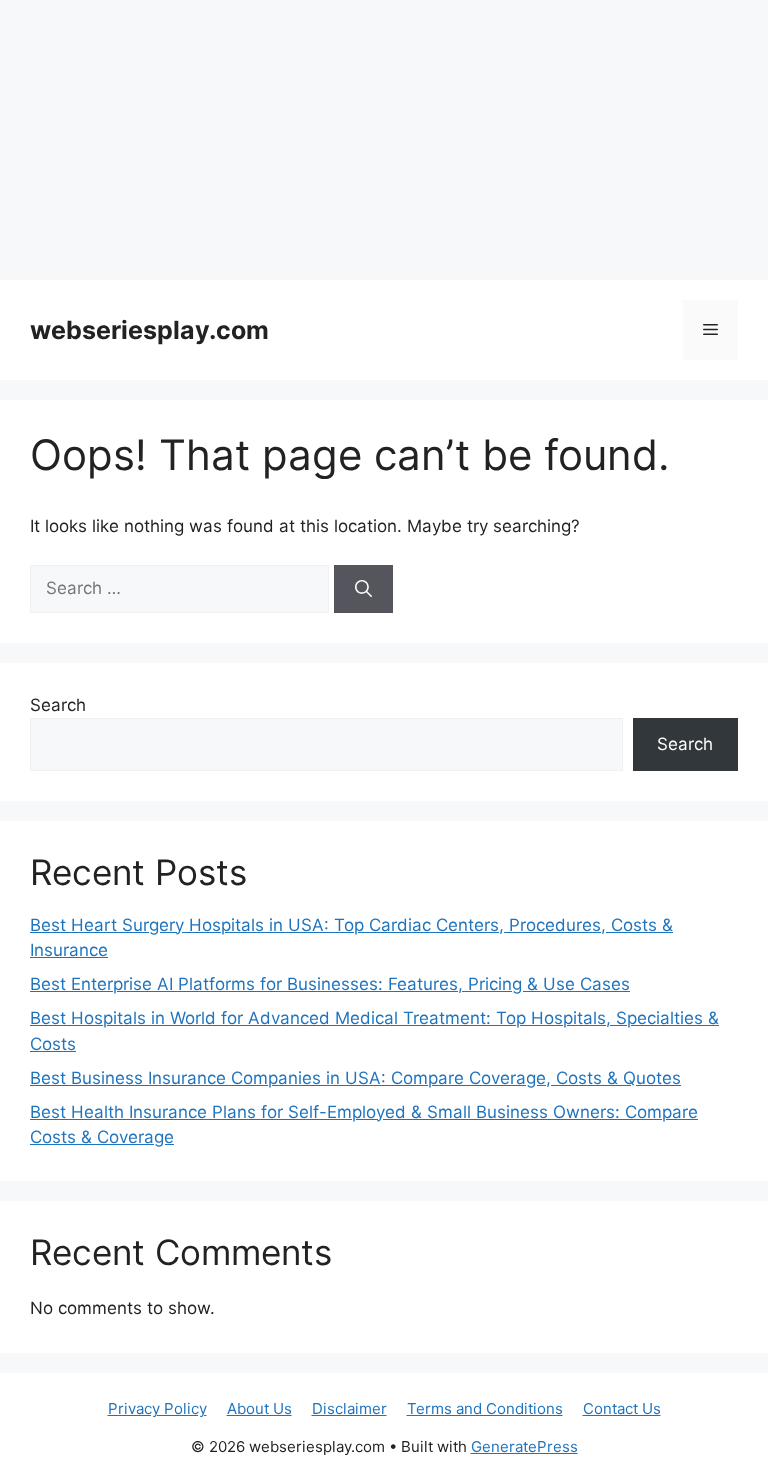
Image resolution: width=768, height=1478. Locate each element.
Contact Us (622, 1408)
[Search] (363, 589)
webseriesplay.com (149, 330)
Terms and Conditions (485, 1408)
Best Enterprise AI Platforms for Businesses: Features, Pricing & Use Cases (330, 984)
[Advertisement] (384, 140)
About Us (259, 1408)
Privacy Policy (157, 1408)
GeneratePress (524, 1446)
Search (58, 705)
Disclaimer (349, 1408)
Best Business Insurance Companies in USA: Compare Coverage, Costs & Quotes (355, 1078)
